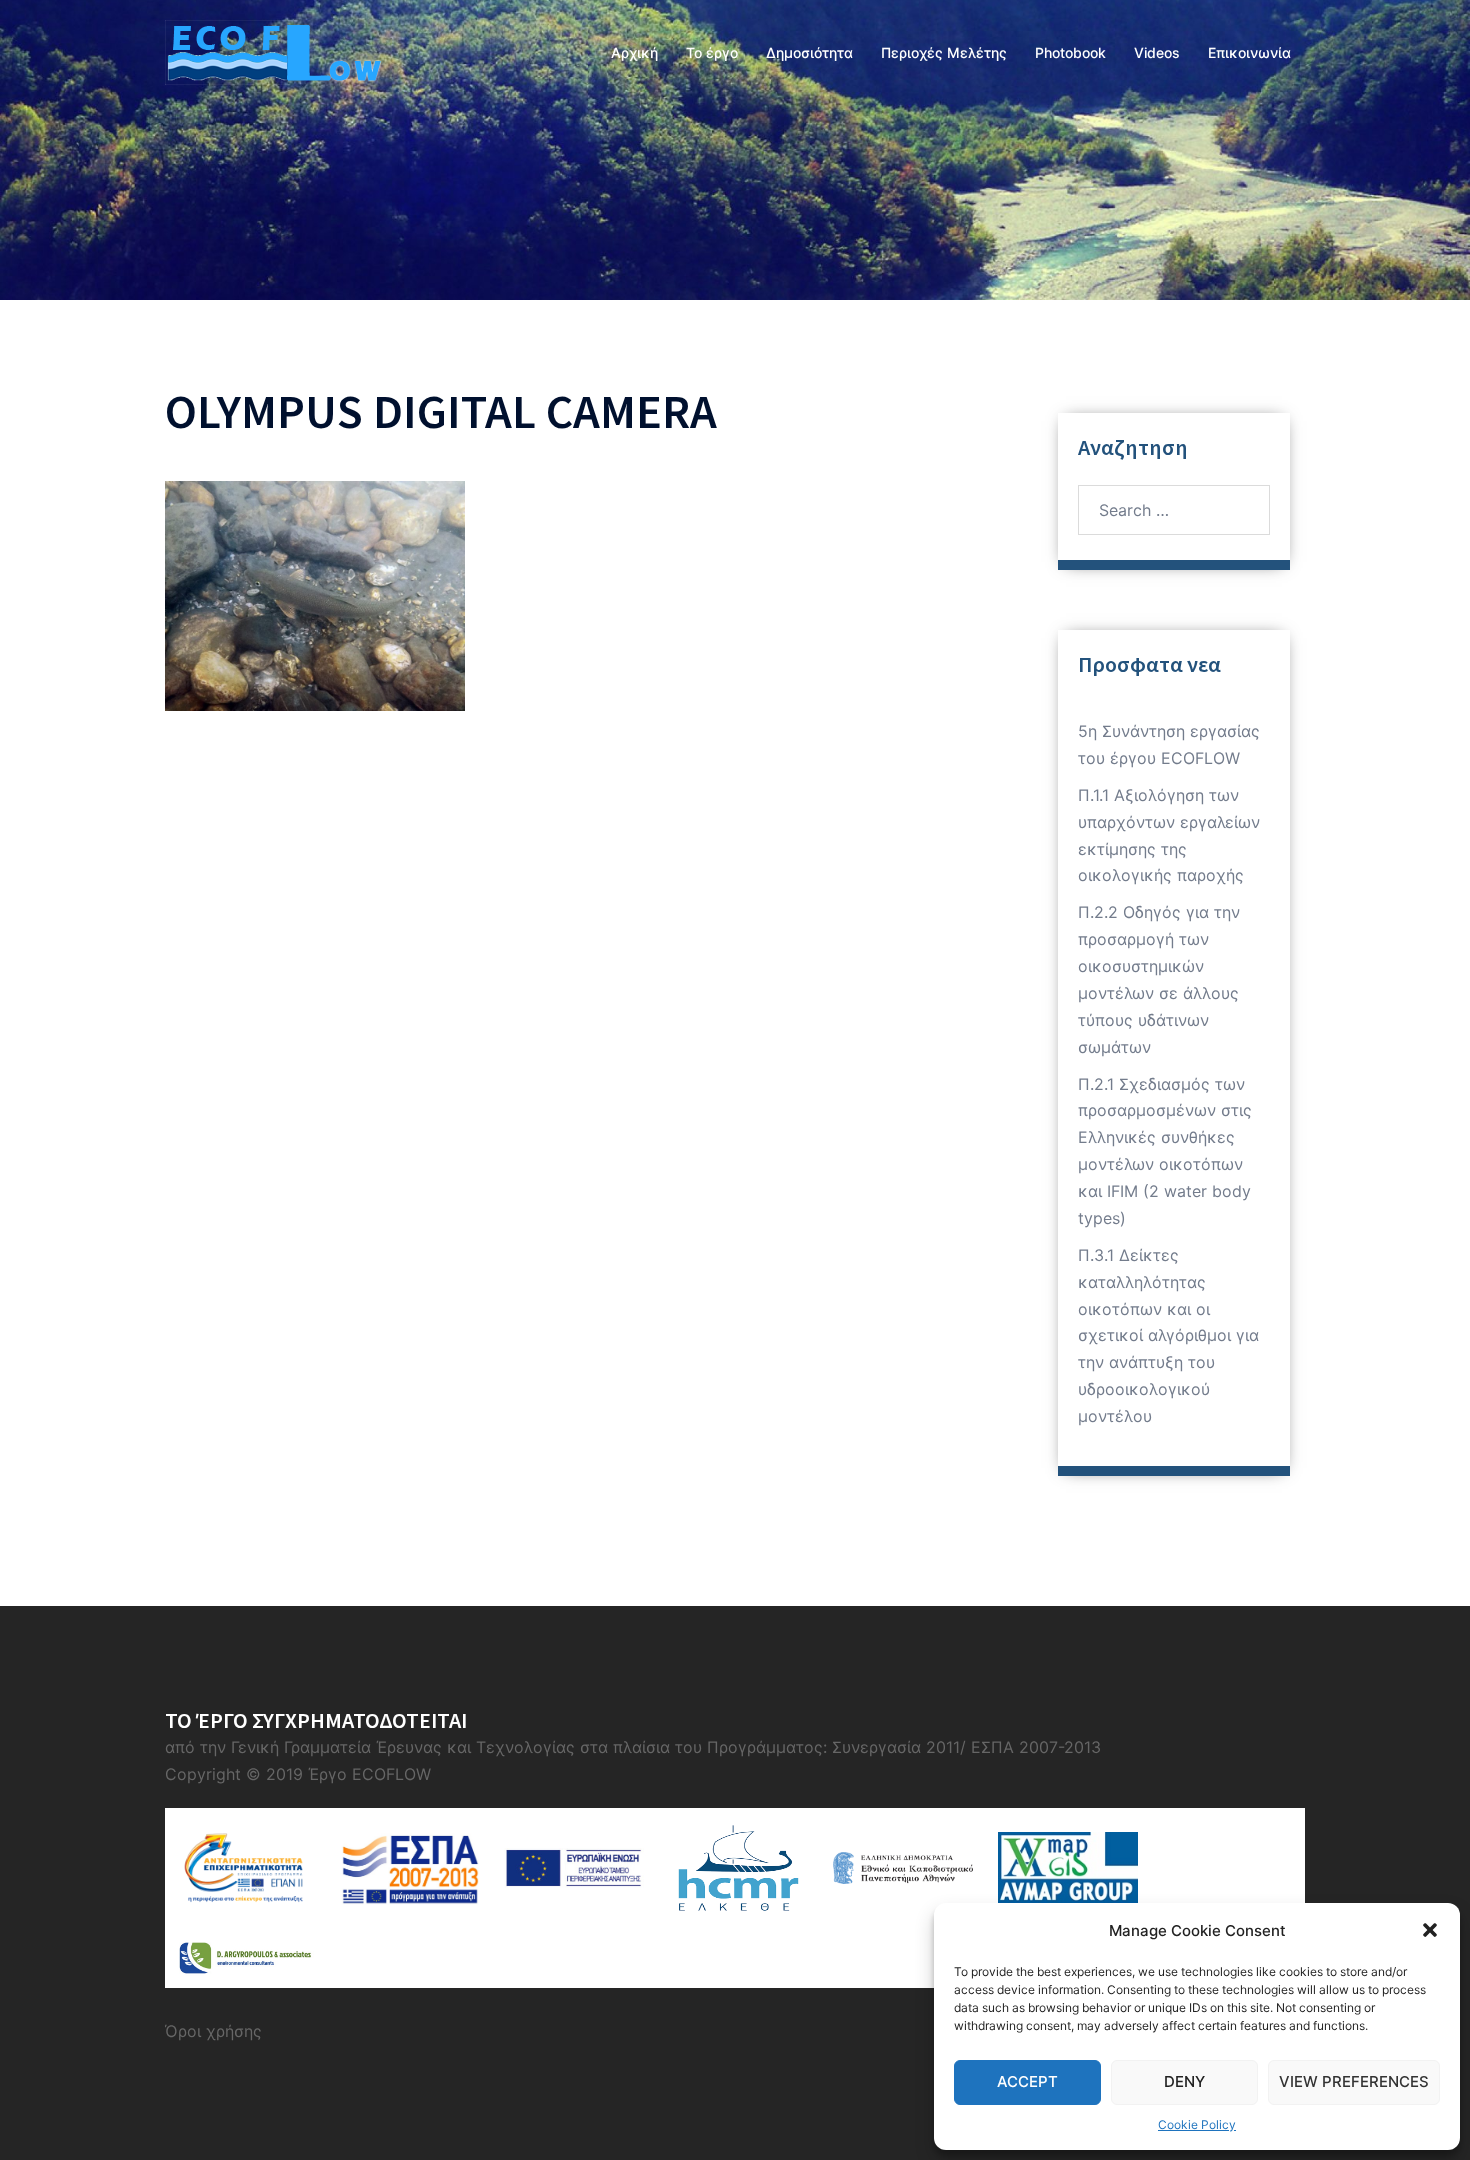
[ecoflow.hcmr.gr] (273, 51)
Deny (1184, 2081)
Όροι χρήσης (213, 2031)
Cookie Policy (1197, 2124)
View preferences (1354, 2081)
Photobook (1070, 52)
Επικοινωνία (1249, 52)
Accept (1027, 2081)
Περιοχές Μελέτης (944, 52)
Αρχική (634, 52)
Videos (1157, 52)
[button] (1430, 1930)
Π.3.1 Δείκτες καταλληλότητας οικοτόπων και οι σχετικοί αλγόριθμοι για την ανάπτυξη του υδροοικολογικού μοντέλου (1168, 1335)
